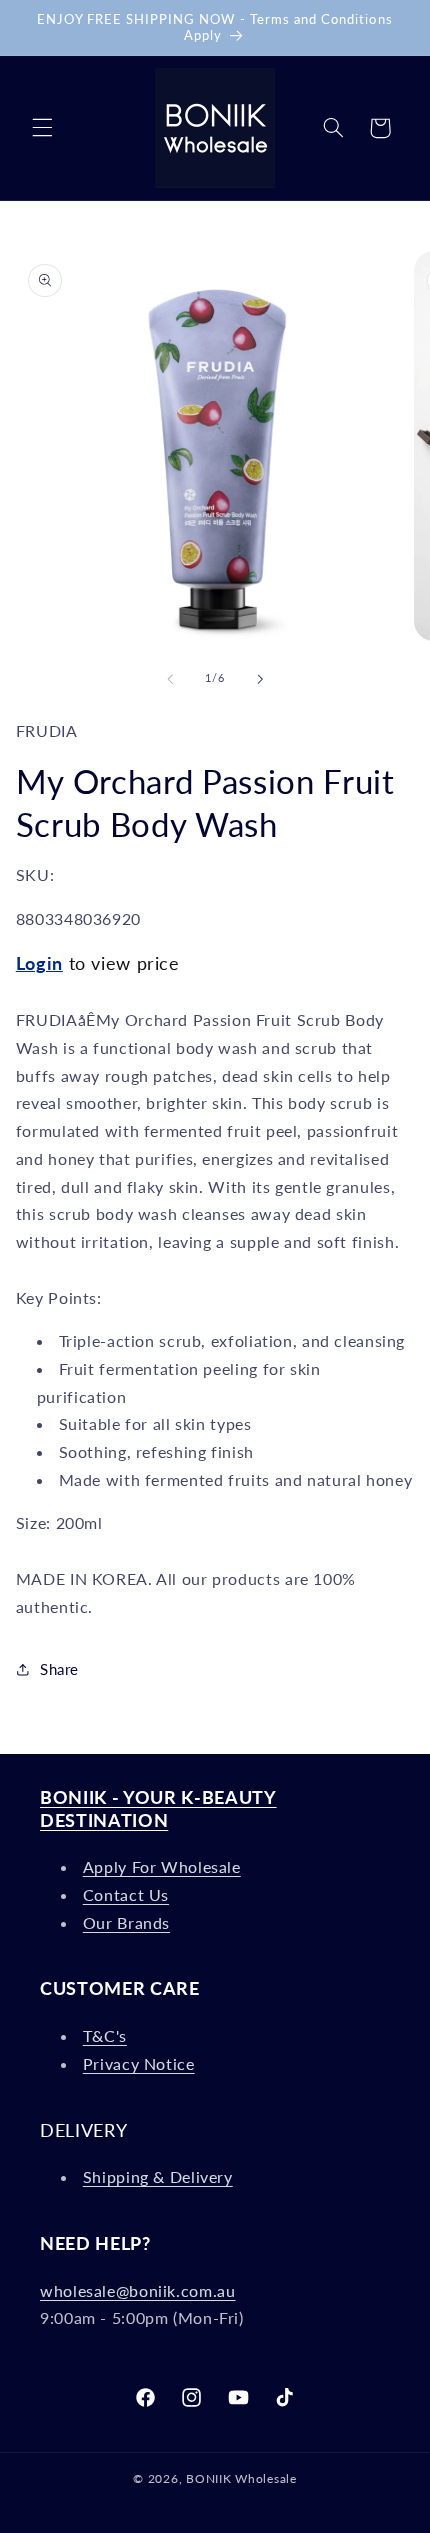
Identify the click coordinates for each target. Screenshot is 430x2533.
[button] (42, 128)
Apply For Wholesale (162, 1866)
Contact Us (126, 1894)
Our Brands (126, 1922)
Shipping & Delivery (158, 2176)
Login (39, 963)
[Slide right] (260, 679)
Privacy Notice (139, 2063)
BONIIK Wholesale (241, 2478)
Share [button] (59, 1669)
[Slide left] (170, 679)
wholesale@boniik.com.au (138, 2290)
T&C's (105, 2035)
